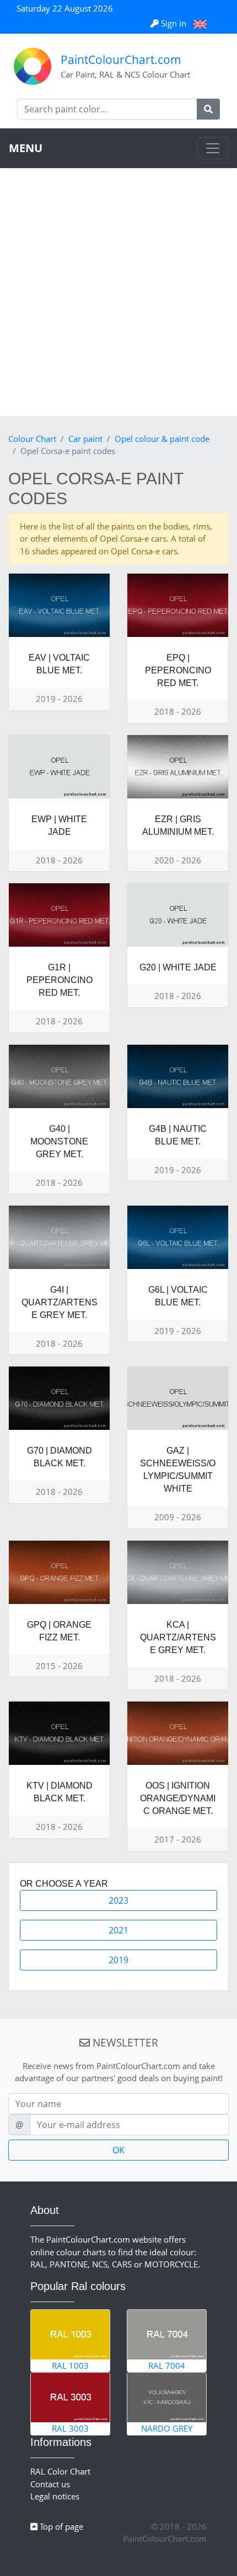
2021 (118, 1930)
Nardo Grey (167, 2428)
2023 (118, 1900)
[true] (208, 109)
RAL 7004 (167, 2366)
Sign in (174, 23)
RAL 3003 (70, 2428)
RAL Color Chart (60, 2471)
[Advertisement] (118, 292)
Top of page (60, 2526)
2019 (118, 1960)
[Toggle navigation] (213, 148)
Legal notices (55, 2496)
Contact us (50, 2484)
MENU (26, 148)
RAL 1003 (70, 2366)
